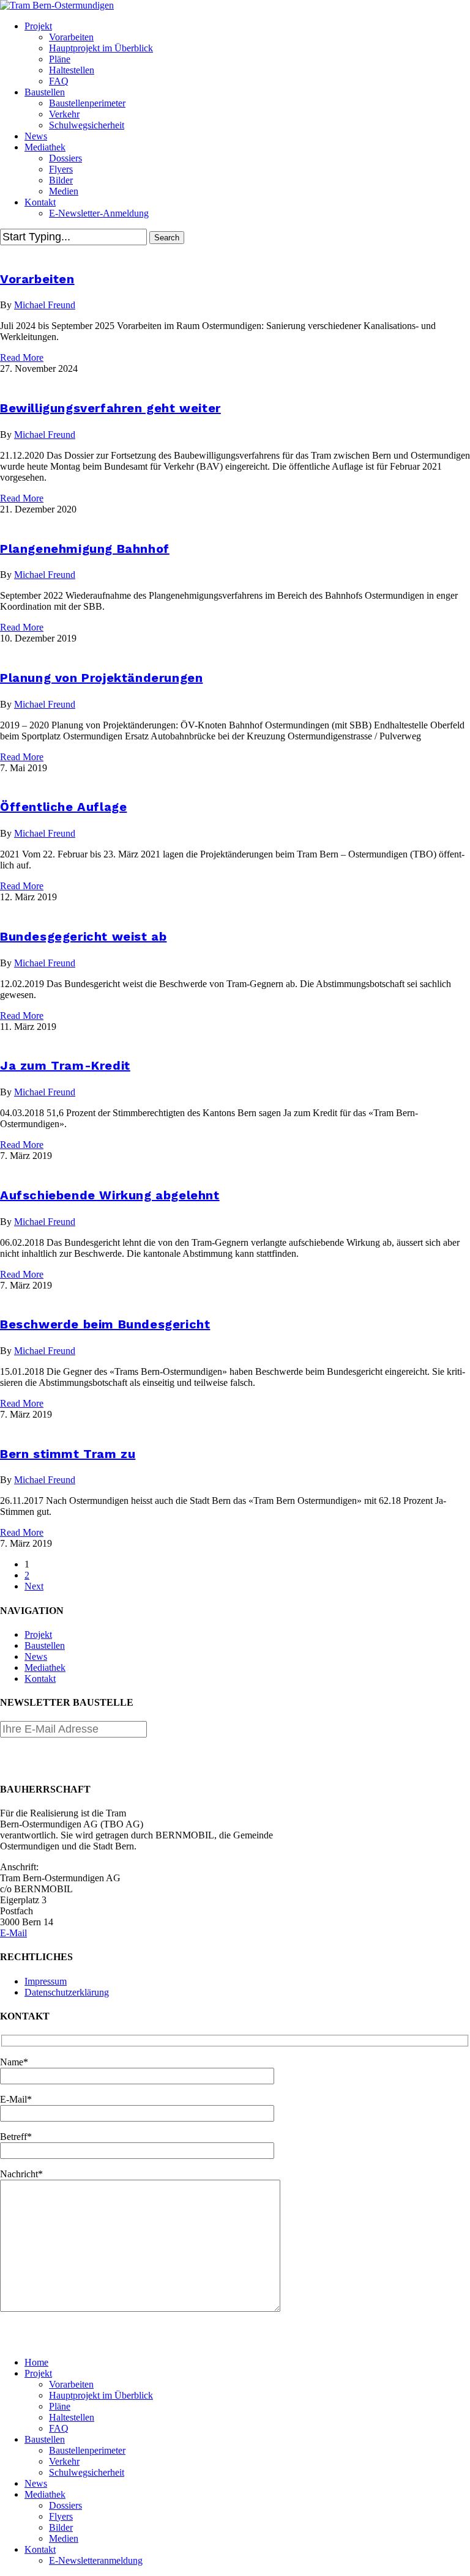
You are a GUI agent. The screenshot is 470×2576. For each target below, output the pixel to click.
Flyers (61, 2516)
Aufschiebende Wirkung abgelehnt (110, 1195)
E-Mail (13, 1933)
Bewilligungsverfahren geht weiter (110, 408)
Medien (64, 2538)
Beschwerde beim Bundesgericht (105, 1324)
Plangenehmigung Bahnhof (85, 549)
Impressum (46, 1981)
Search (167, 238)
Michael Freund (45, 305)
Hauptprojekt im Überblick (101, 2395)
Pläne (60, 2406)
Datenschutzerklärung (67, 1992)
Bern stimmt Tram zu (68, 1454)
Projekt (38, 1634)
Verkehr (64, 2461)
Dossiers (65, 2505)
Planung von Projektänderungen (101, 678)
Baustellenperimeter (87, 2450)
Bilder (61, 2527)
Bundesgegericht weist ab (83, 936)
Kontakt (40, 1678)
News (36, 1656)
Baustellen (45, 1645)
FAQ (59, 2428)
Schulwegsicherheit (87, 2472)
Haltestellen (72, 2417)
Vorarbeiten (37, 279)
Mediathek (45, 1667)
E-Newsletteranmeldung (96, 2560)
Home (36, 2362)
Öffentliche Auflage (63, 807)
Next (34, 1586)
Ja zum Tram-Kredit (65, 1065)
